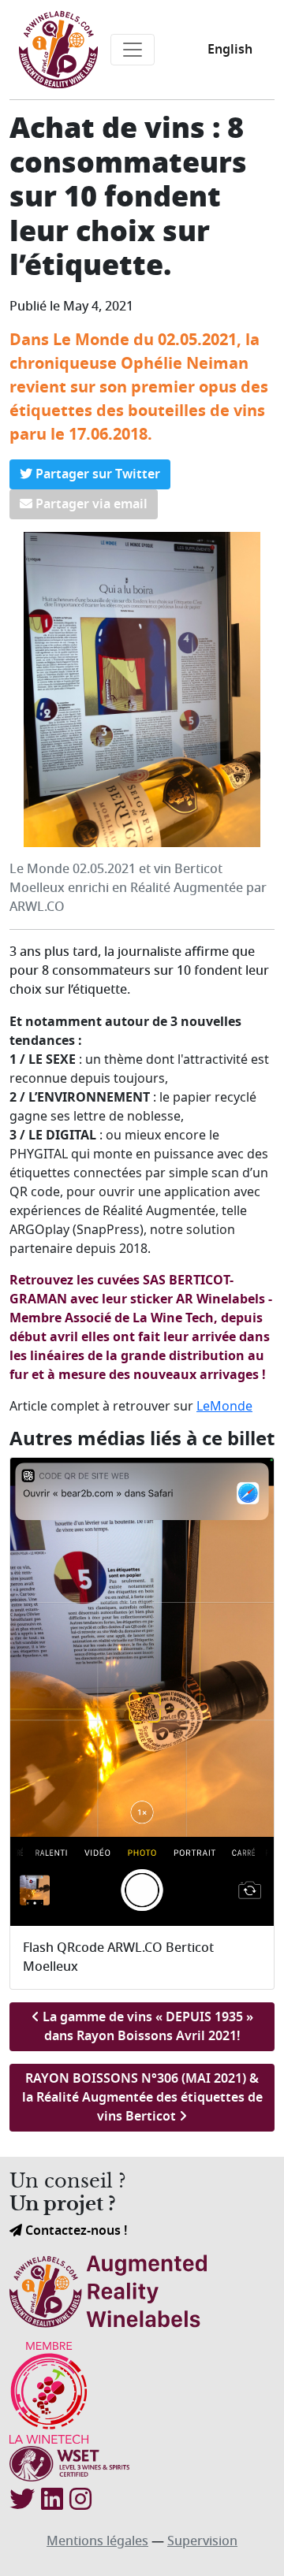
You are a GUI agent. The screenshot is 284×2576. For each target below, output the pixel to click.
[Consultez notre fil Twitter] (22, 2500)
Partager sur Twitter (96, 474)
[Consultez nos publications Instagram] (80, 2500)
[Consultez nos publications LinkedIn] (52, 2500)
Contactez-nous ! (75, 2231)
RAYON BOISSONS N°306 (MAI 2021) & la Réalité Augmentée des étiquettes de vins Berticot (142, 2098)
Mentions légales (97, 2541)
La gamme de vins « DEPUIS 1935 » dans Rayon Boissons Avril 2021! (146, 2027)
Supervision (202, 2541)
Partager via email (90, 504)
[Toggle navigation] (133, 50)
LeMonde (224, 1406)
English (230, 50)
